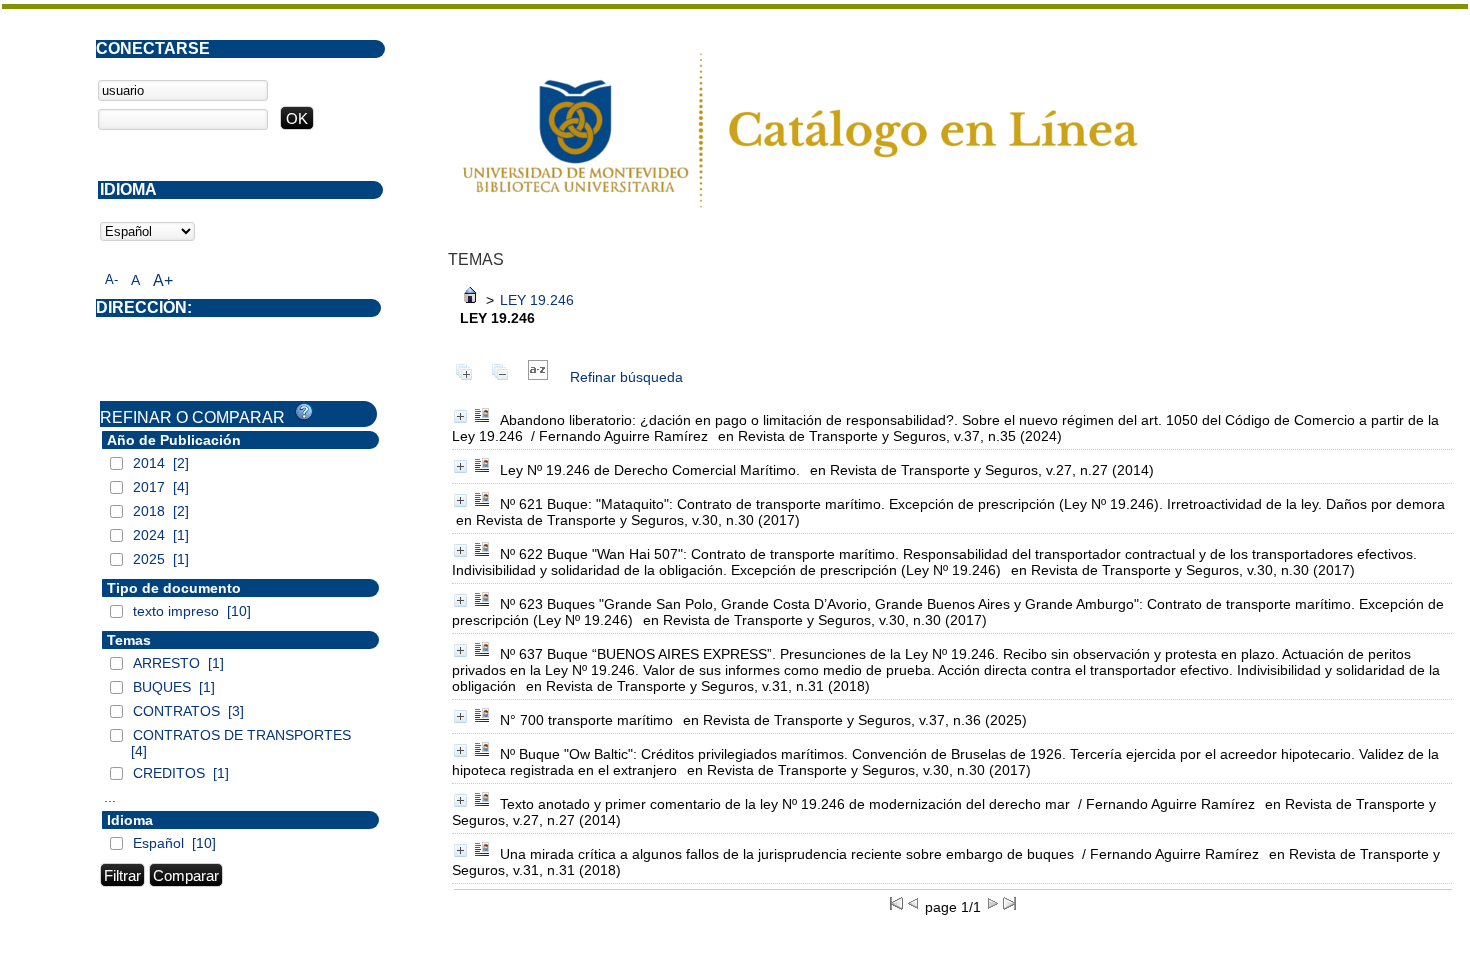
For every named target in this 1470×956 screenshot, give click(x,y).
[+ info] (460, 416)
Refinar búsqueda (626, 377)
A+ (163, 280)
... (110, 797)
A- (111, 279)
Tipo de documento (174, 588)
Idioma (130, 820)
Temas (129, 640)
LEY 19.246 (537, 300)
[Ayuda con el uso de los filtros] (304, 412)
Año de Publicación (174, 440)
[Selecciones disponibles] (538, 377)
